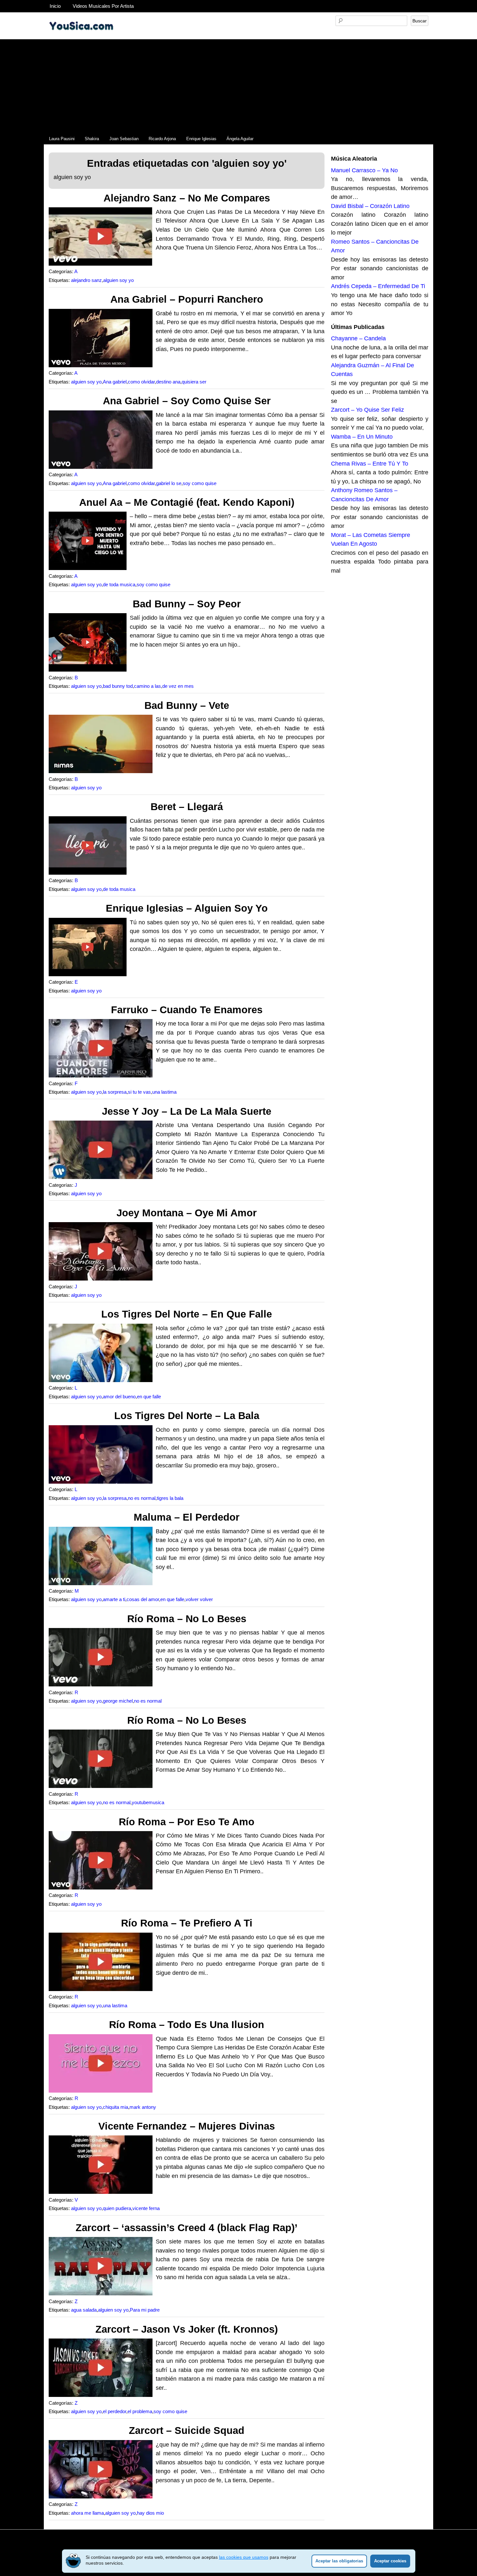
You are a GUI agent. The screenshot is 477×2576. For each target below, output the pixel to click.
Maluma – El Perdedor (187, 1517)
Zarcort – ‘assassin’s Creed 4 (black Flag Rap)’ (187, 2228)
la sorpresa (115, 1092)
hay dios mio (150, 2513)
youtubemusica (148, 1803)
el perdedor (115, 2412)
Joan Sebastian (124, 139)
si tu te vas (139, 1092)
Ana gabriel (115, 382)
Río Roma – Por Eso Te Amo (187, 1822)
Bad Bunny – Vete (187, 705)
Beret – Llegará (187, 807)
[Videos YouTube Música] (81, 37)
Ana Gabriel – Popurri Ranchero (187, 299)
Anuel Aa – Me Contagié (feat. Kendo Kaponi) (187, 502)
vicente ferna (146, 2208)
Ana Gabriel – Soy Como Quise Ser (187, 401)
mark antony (143, 2107)
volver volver (199, 1599)
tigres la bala (170, 1498)
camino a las (147, 686)
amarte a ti (114, 1599)
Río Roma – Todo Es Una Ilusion (187, 2025)
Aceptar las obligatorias (339, 2561)
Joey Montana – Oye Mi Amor (187, 1213)
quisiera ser (194, 382)
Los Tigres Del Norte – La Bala (187, 1416)
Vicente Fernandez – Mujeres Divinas (187, 2126)
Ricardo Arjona (162, 139)
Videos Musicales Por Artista (103, 6)
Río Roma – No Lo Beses (187, 1619)
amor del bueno (119, 1397)
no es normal (142, 1498)
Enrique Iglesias (201, 139)
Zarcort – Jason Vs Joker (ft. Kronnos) (187, 2329)
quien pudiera (117, 2208)
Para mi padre (145, 2310)
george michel (118, 1701)
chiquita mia (116, 2107)
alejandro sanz (86, 280)
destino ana (168, 382)
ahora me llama (87, 2513)
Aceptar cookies (390, 2561)
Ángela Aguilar (240, 139)
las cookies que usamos (244, 2557)
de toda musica (119, 585)
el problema (140, 2412)
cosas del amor (143, 1599)
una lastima (164, 1092)
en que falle (149, 1397)
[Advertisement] (238, 85)
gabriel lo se (169, 483)
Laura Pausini (62, 139)
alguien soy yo (118, 280)
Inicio (55, 6)
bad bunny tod (118, 686)
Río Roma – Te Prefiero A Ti (187, 1923)
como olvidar (141, 382)
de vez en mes (178, 686)
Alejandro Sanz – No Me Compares (187, 198)
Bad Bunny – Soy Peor (187, 604)
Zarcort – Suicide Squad (187, 2430)
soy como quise (200, 483)
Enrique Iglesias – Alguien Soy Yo (187, 908)
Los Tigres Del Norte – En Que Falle (187, 1314)
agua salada (84, 2310)
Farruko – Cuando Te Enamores (187, 1010)
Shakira (92, 139)
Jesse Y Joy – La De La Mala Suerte (187, 1111)
